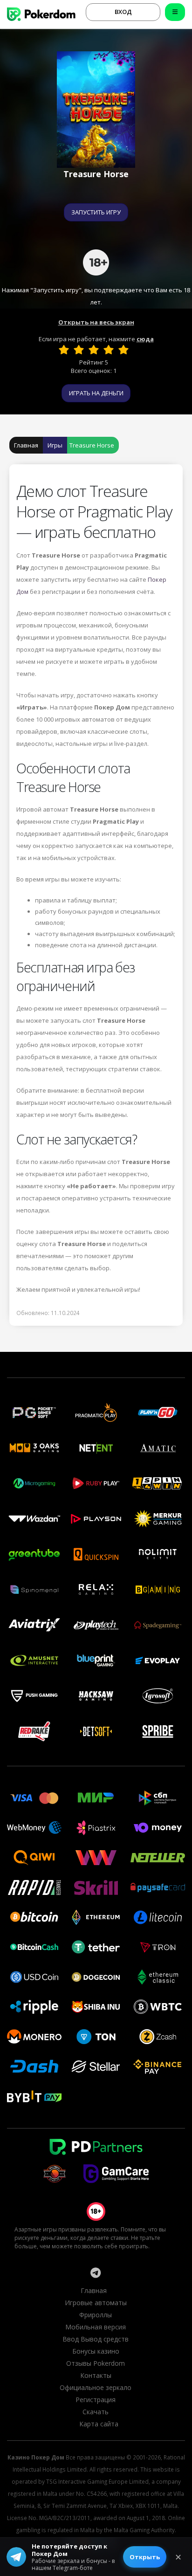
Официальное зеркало (96, 2387)
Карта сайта (99, 2424)
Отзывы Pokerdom (96, 2363)
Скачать (96, 2412)
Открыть (145, 2557)
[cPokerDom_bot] (96, 2273)
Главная (26, 445)
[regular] (94, 350)
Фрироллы (96, 2315)
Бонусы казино (96, 2351)
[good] (109, 350)
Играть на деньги (96, 393)
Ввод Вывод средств (96, 2339)
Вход (123, 12)
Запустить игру (96, 212)
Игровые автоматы (96, 2303)
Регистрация (96, 2400)
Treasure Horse (92, 445)
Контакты (96, 2375)
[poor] (79, 350)
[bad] (64, 350)
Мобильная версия (96, 2327)
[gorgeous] (123, 350)
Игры (55, 445)
